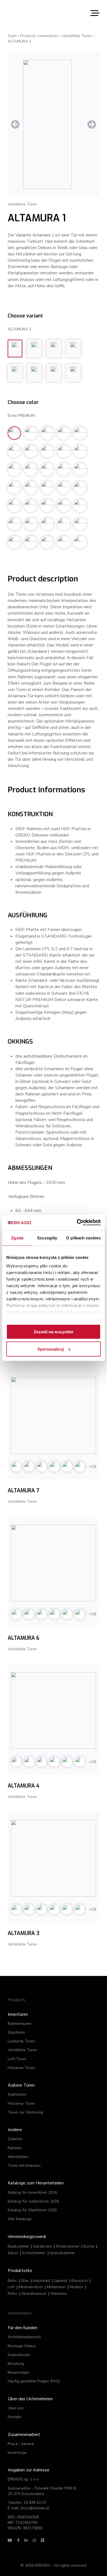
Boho (12, 2281)
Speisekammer (62, 2253)
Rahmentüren (19, 2024)
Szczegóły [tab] (47, 1238)
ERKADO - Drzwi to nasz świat (34, 13)
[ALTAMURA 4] (54, 1711)
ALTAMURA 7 (23, 1491)
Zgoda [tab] (17, 1238)
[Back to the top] (76, 2562)
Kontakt (14, 2417)
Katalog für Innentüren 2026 (32, 2192)
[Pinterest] (43, 2540)
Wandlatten (18, 2157)
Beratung (16, 2364)
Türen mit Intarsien (24, 2166)
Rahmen (15, 2148)
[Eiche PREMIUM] (54, 124)
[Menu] (95, 13)
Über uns (16, 2408)
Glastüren (16, 2032)
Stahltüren (17, 2094)
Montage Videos (22, 2346)
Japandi (61, 2281)
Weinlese (59, 2294)
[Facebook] (18, 2540)
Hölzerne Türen (21, 2068)
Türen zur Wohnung (25, 2112)
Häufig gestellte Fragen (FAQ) (34, 2381)
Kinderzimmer (68, 2246)
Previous (15, 124)
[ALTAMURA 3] (54, 1858)
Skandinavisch (34, 2294)
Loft (11, 2287)
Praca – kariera (21, 2444)
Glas (25, 2281)
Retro (12, 2294)
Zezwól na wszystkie (54, 1332)
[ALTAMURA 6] (54, 1563)
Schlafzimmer (34, 2253)
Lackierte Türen (21, 2041)
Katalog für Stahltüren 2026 (32, 2210)
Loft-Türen (17, 2059)
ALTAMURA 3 (24, 1933)
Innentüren (49, 36)
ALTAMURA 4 (24, 1786)
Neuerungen (19, 2372)
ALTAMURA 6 (23, 1638)
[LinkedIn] (26, 2540)
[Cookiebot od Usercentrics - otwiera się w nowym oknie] (77, 1223)
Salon (13, 2253)
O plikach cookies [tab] (83, 1238)
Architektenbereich (24, 2337)
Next (92, 124)
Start (12, 36)
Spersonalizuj (50, 1349)
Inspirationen (19, 2355)
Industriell (42, 2281)
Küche (89, 2246)
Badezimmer (18, 2246)
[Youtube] (10, 2540)
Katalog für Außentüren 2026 (33, 2201)
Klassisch (79, 2281)
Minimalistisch (31, 2287)
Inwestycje (17, 2453)
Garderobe (43, 2246)
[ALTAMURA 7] (54, 1415)
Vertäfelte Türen (77, 36)
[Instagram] (34, 2540)
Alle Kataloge (20, 2219)
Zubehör (15, 2139)
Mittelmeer (56, 2287)
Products (28, 36)
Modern (76, 2287)
